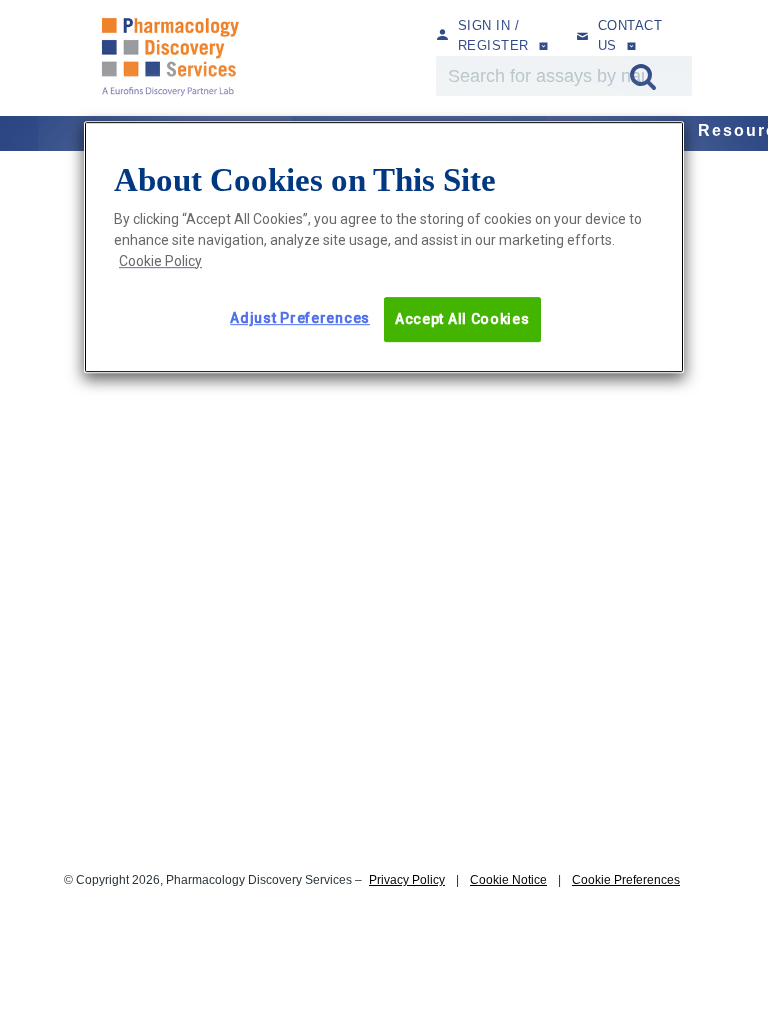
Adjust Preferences (300, 318)
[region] (384, 247)
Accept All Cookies (462, 319)
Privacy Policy (407, 880)
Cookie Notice (508, 880)
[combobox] (564, 76)
